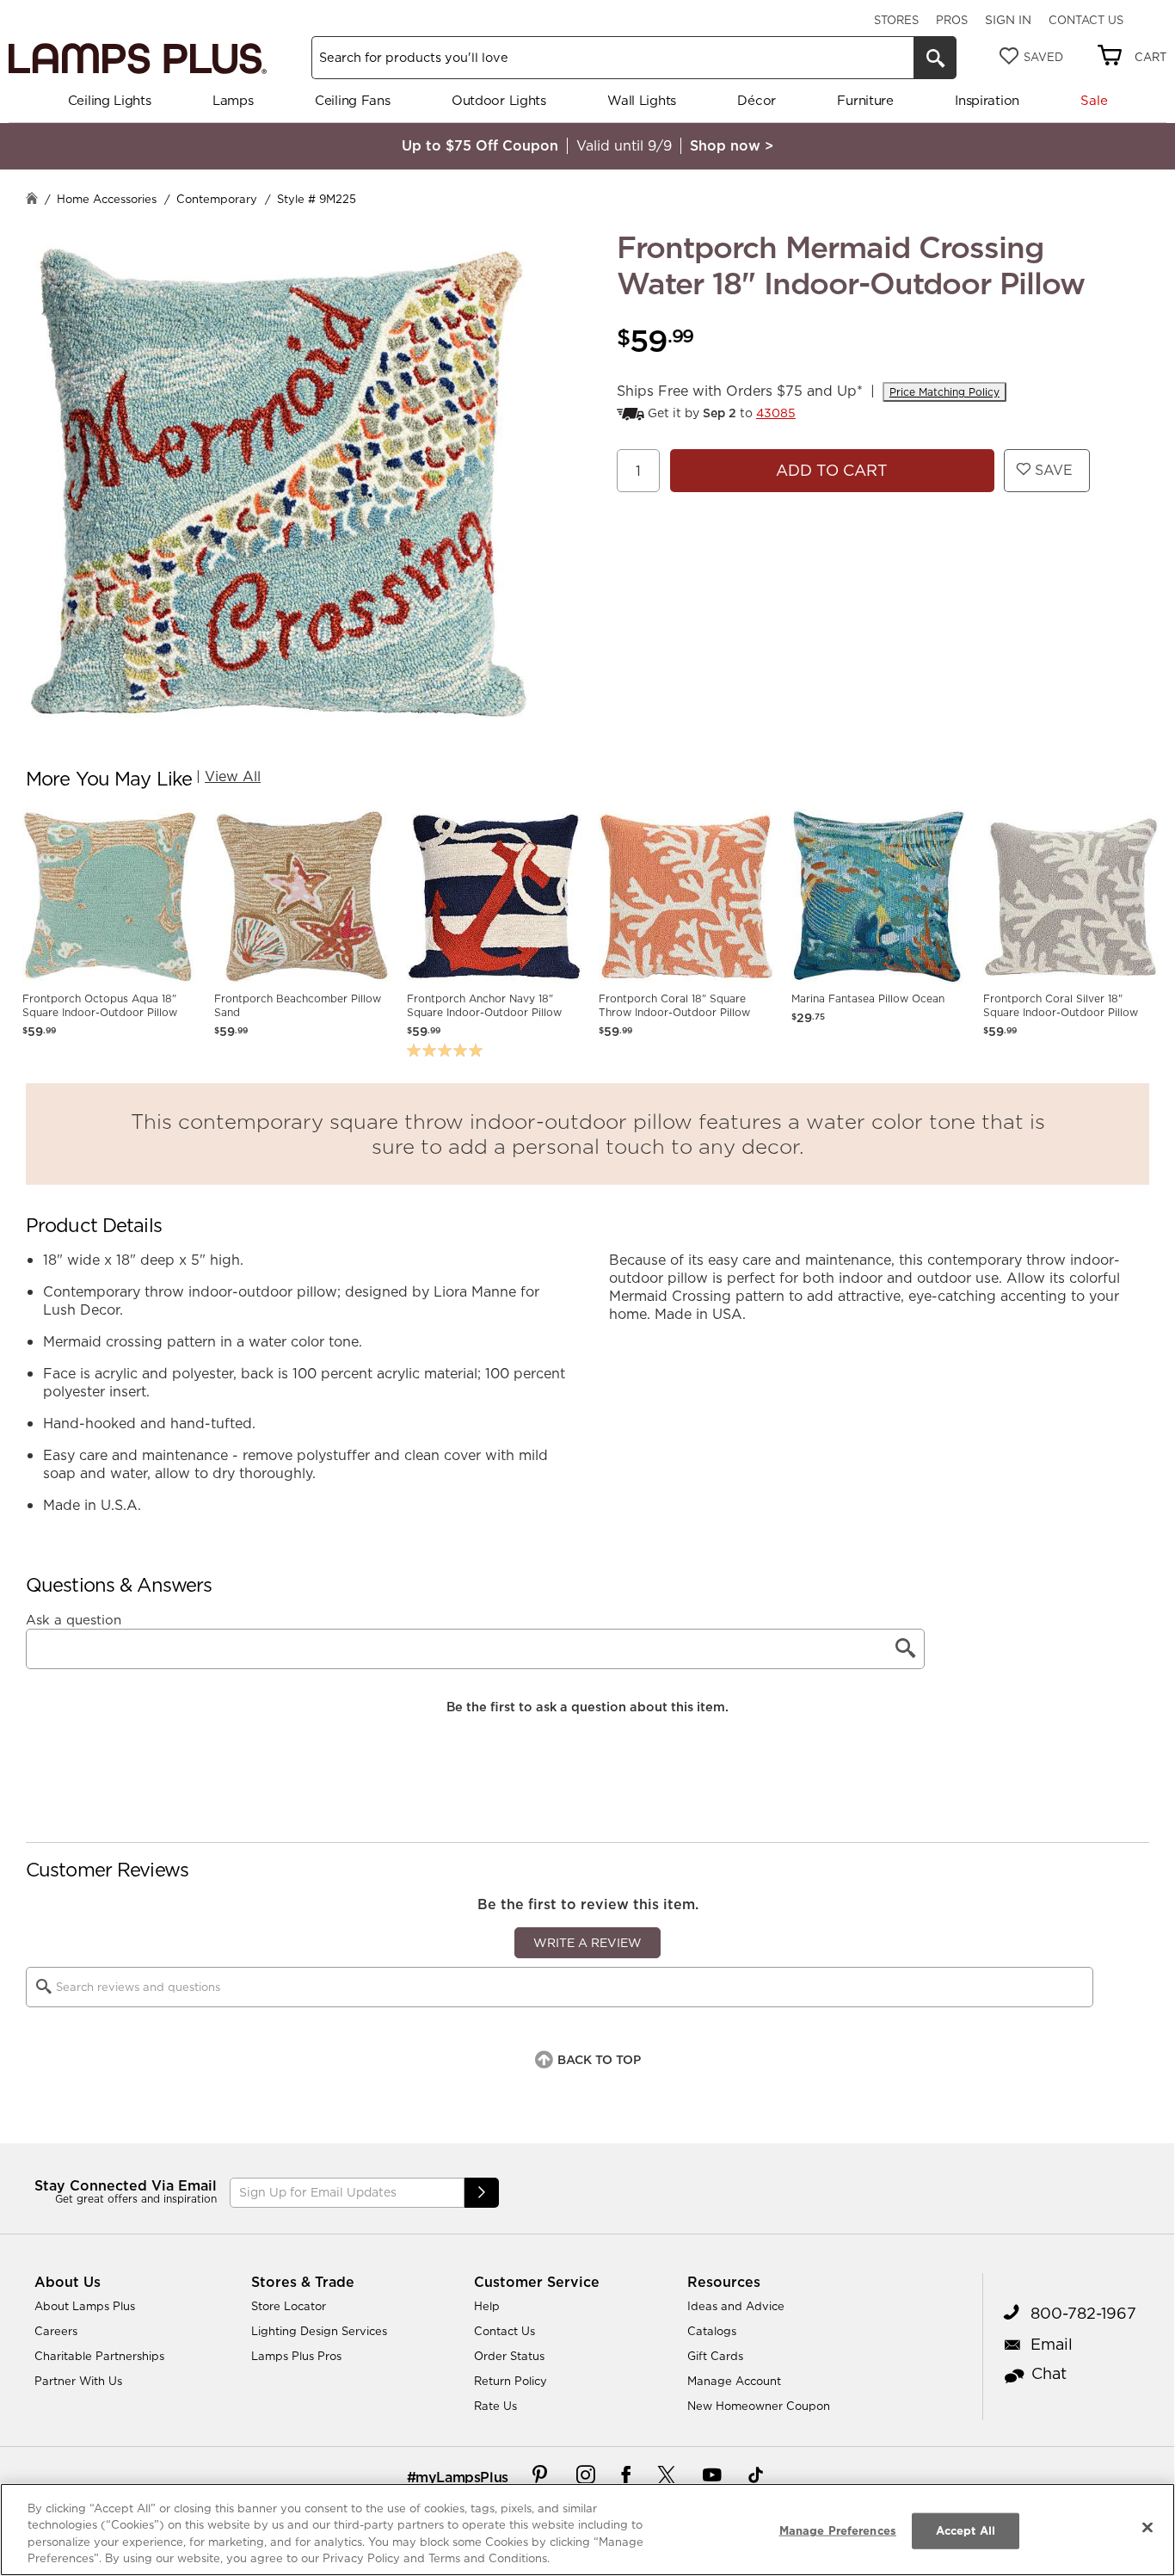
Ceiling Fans (352, 100)
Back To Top (599, 2060)
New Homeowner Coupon (759, 2406)
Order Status (509, 2356)
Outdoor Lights (499, 100)
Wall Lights (642, 100)
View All (233, 776)
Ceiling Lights (110, 100)
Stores (896, 20)
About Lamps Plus (85, 2306)
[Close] (1147, 2527)
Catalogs (712, 2331)
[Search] (935, 58)
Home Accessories (107, 199)
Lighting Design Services (319, 2331)
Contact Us (1086, 20)
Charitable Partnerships (99, 2356)
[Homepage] (32, 200)
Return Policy (511, 2381)
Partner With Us (78, 2381)
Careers (56, 2331)
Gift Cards (715, 2356)
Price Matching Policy (944, 392)
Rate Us (495, 2406)
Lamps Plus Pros (296, 2356)
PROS (952, 20)
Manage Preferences (838, 2530)
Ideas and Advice (736, 2306)
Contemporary (217, 199)
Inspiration (987, 100)
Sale (1094, 100)
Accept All (966, 2530)
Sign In (1008, 20)
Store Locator (289, 2306)
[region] (587, 2530)
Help (487, 2306)
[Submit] (482, 2193)
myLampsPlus (462, 2477)
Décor (757, 100)
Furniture (865, 100)
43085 (776, 413)
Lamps (233, 100)
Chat (1049, 2373)
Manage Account (734, 2381)
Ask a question (74, 1620)
